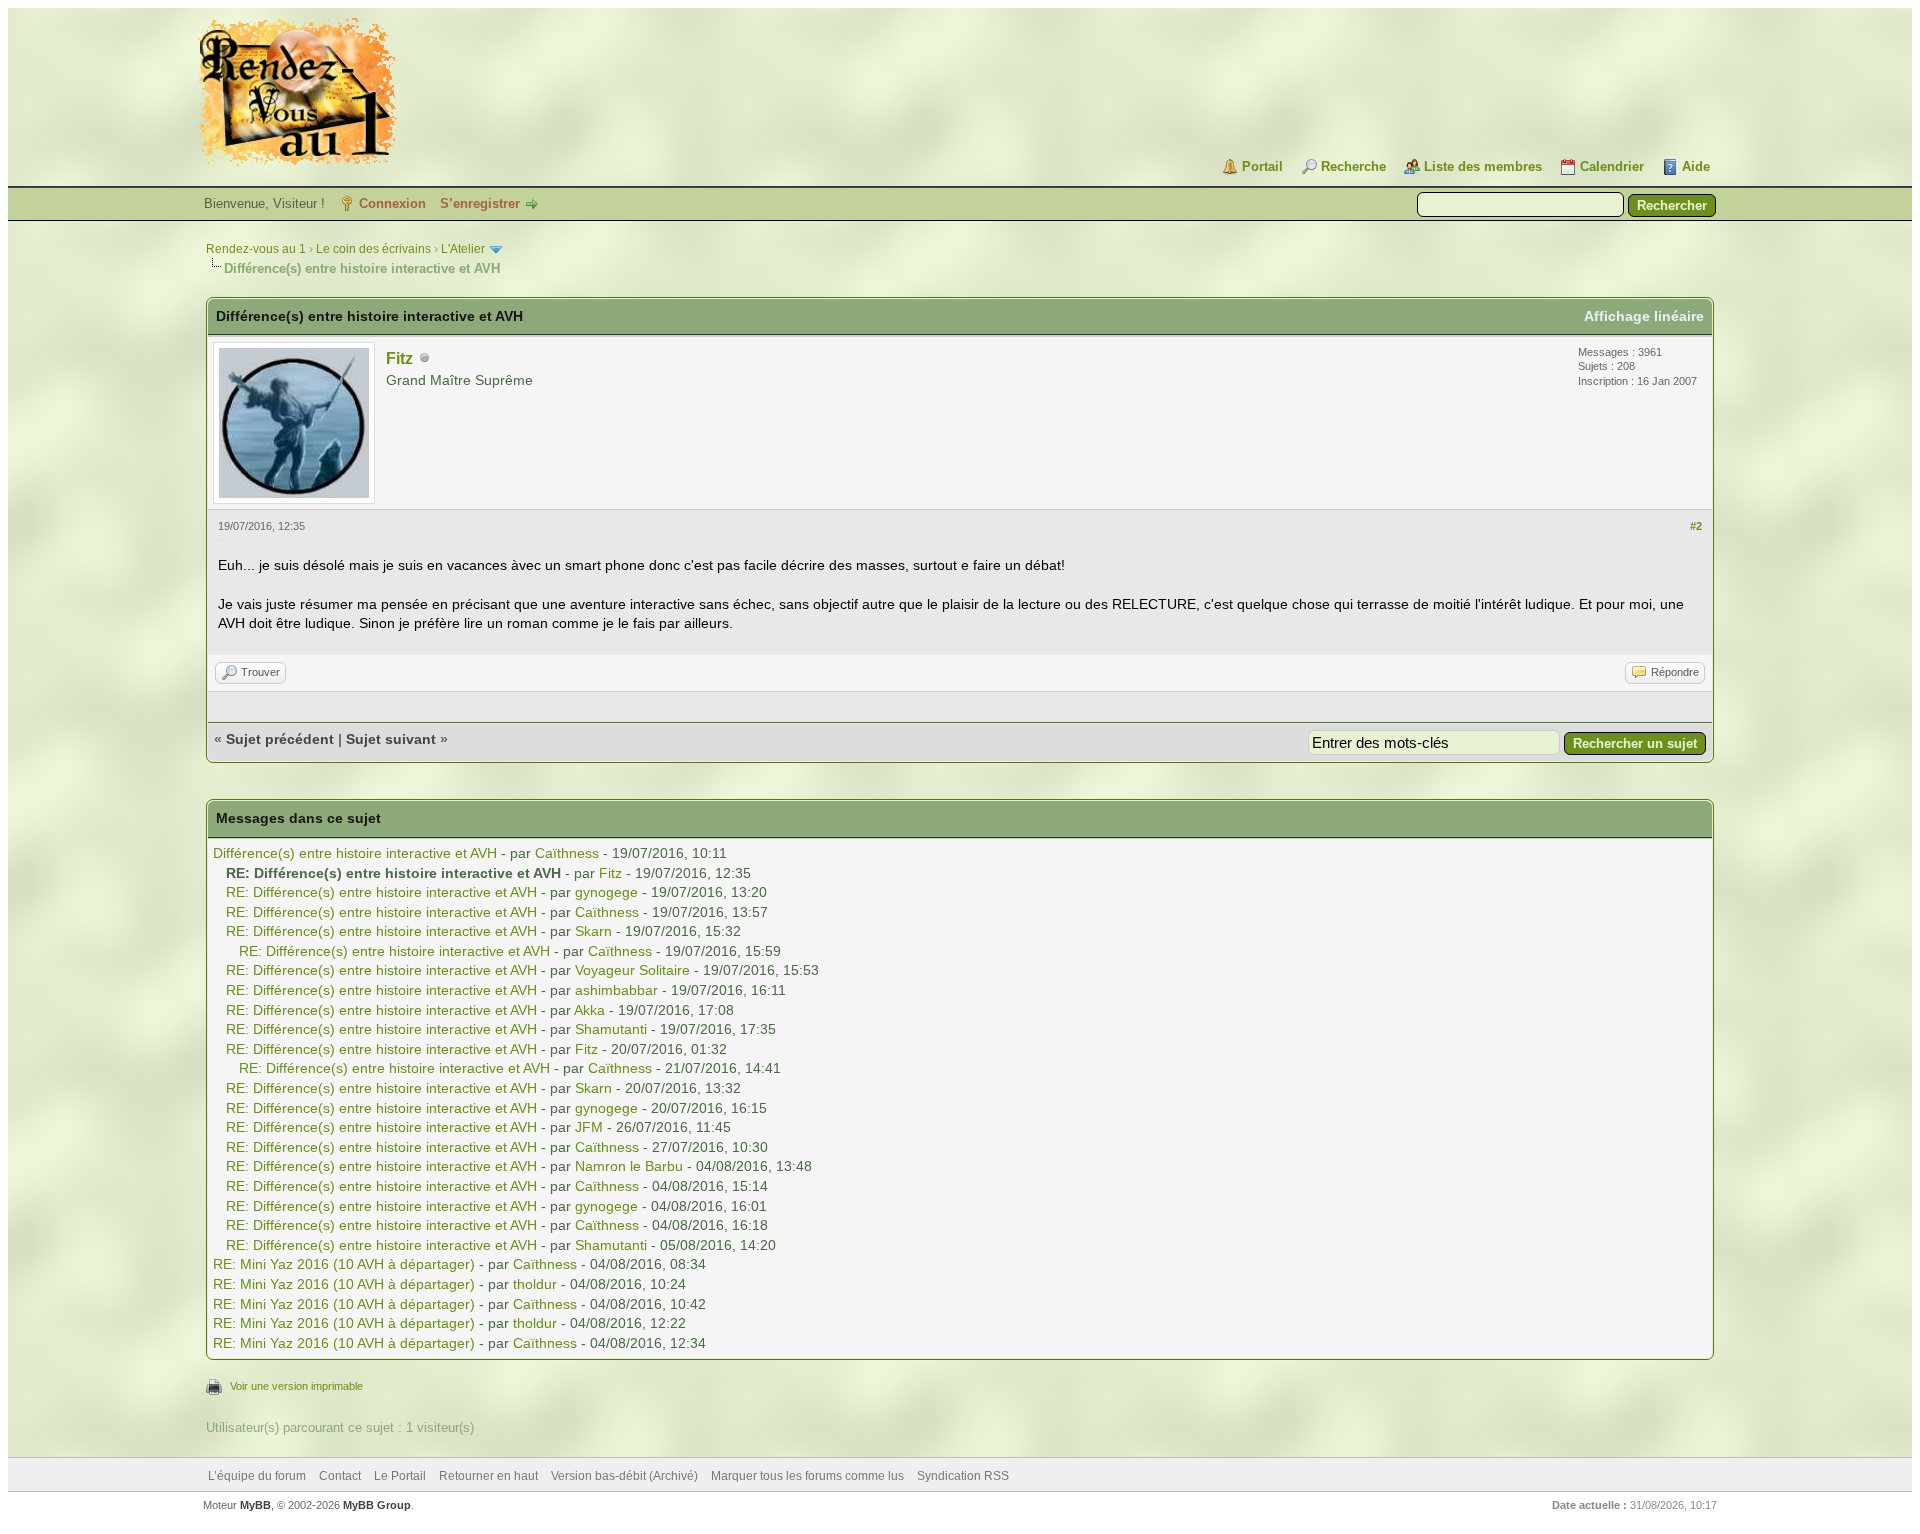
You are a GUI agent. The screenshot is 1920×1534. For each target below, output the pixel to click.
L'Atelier (463, 249)
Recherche (1353, 166)
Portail (1262, 166)
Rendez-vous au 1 (256, 249)
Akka (589, 1010)
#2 (1696, 526)
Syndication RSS (963, 1476)
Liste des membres (1483, 166)
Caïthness (567, 853)
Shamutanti (611, 1029)
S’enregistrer (480, 203)
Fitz (399, 358)
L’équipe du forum (257, 1476)
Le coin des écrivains (373, 249)
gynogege (606, 892)
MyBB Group (377, 1505)
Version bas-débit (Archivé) (624, 1476)
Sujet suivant (391, 739)
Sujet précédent (280, 739)
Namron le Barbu (629, 1166)
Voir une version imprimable (296, 1386)
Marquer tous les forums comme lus (807, 1476)
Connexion (392, 203)
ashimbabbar (616, 990)
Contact (340, 1476)
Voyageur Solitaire (632, 970)
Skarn (593, 931)
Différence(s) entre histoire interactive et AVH (355, 853)
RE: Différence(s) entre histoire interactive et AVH (381, 892)
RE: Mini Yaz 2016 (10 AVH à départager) (344, 1264)
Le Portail (400, 1476)
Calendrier (1612, 166)
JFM (589, 1127)
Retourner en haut (488, 1476)
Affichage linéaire (1644, 316)
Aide (1696, 166)
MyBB (255, 1505)
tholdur (535, 1284)
